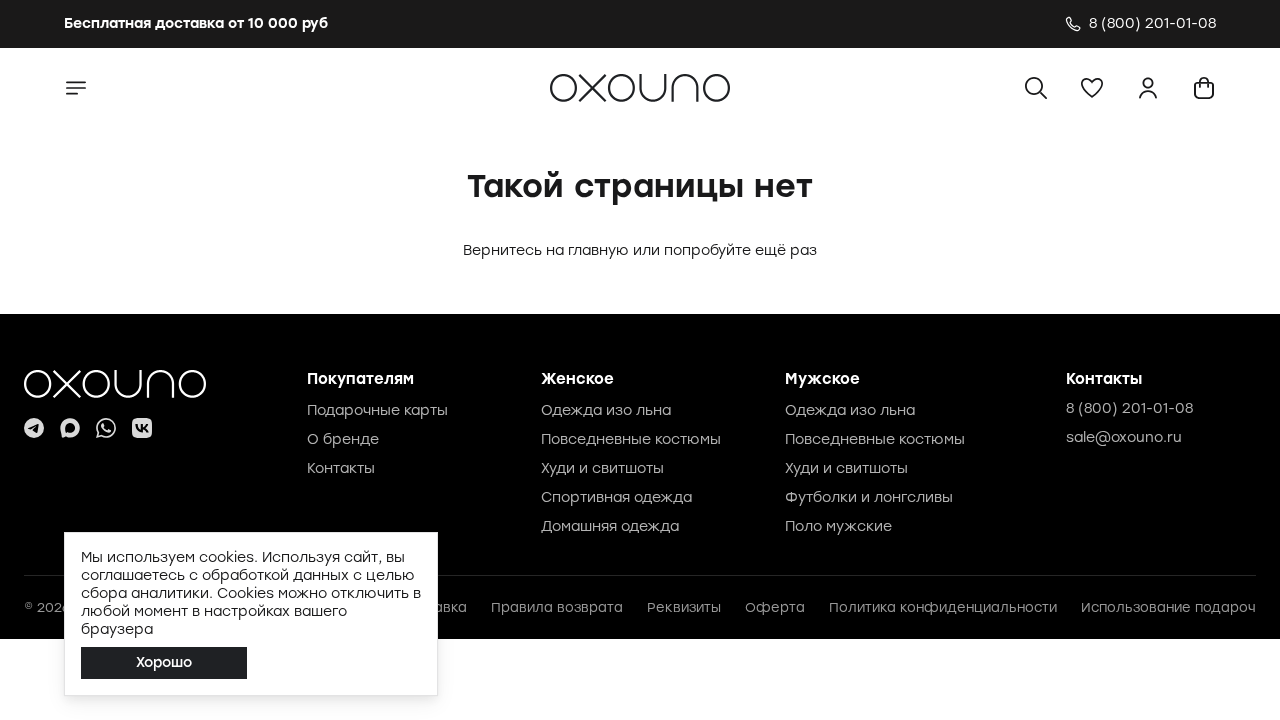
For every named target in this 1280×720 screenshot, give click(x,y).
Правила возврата (557, 607)
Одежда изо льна (606, 410)
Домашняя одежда (610, 526)
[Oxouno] (115, 384)
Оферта (775, 607)
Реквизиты (684, 607)
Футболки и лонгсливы (869, 497)
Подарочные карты (377, 410)
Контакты (341, 468)
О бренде (343, 439)
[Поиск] (1036, 88)
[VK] (142, 428)
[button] (1092, 88)
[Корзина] (1204, 88)
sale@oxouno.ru (1124, 437)
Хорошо (164, 662)
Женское (577, 379)
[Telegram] (34, 428)
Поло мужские (838, 526)
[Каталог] (76, 88)
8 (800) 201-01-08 (1129, 408)
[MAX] (70, 428)
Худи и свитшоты (602, 468)
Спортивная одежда (616, 497)
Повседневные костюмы (631, 439)
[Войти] (1148, 88)
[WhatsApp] (106, 428)
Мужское (822, 379)
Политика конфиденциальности (943, 607)
